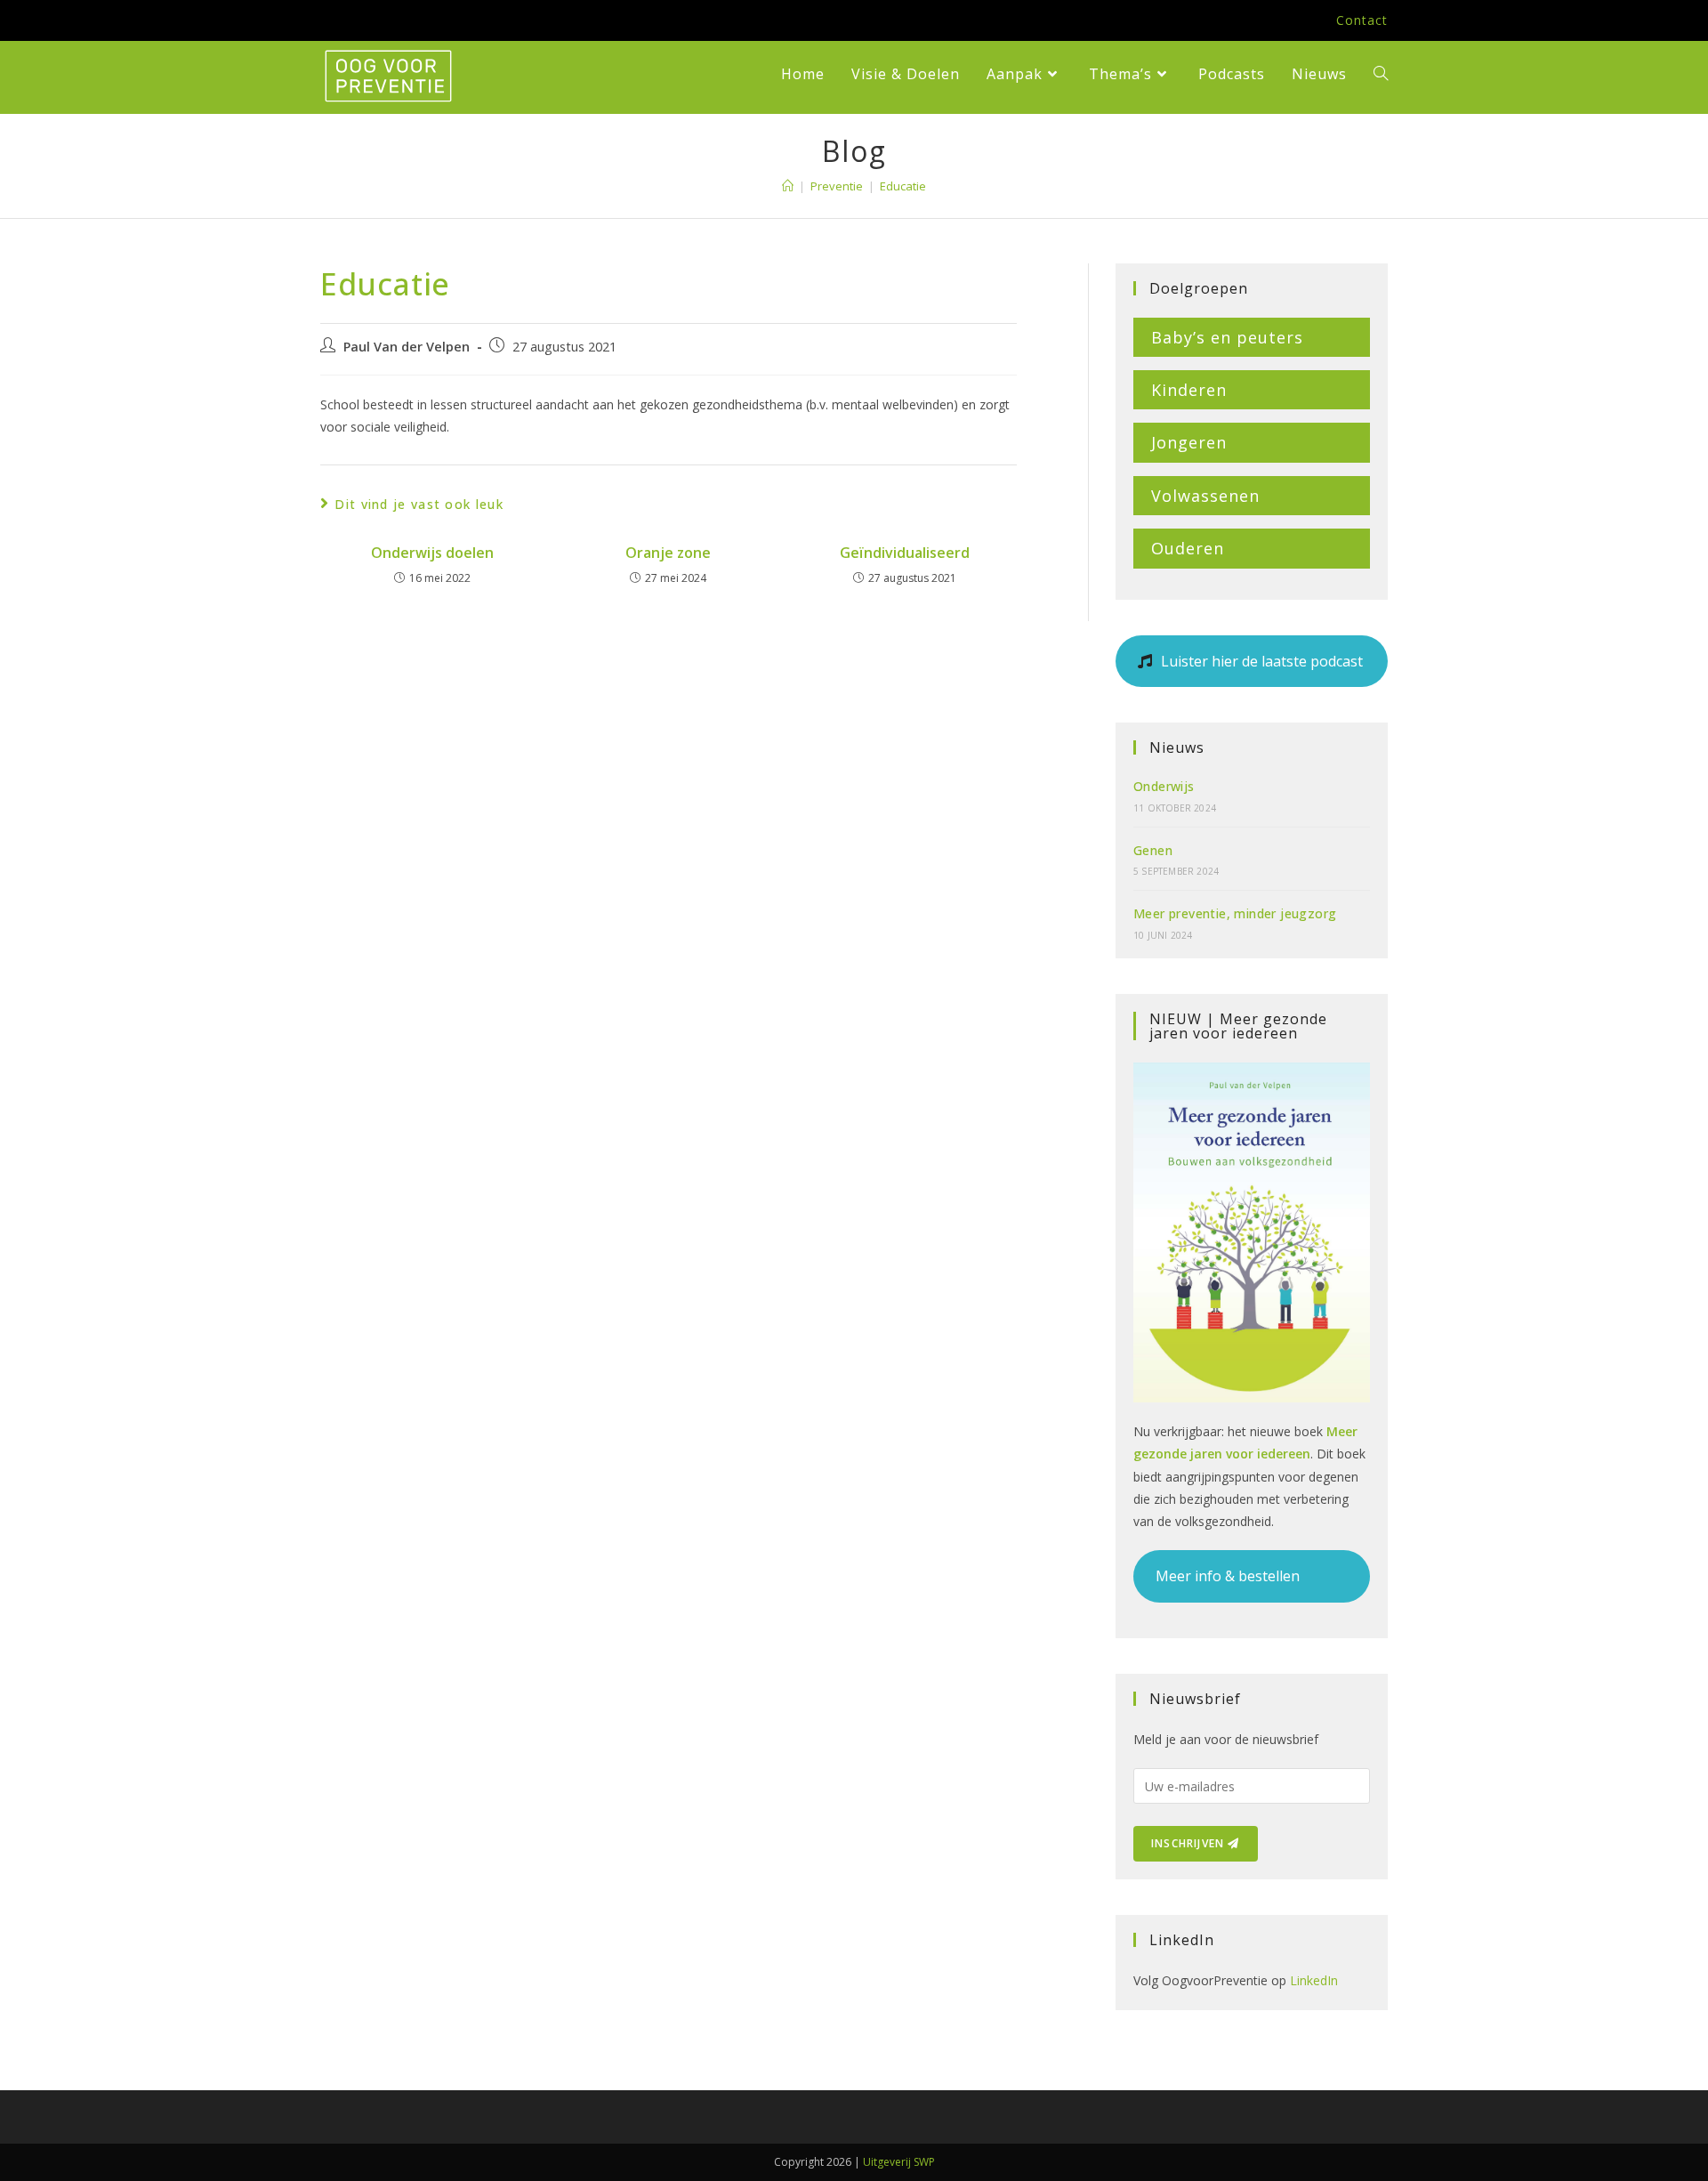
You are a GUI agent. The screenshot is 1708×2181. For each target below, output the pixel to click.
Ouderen (1188, 548)
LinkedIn (1314, 1980)
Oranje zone (668, 553)
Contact (1362, 20)
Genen (1153, 850)
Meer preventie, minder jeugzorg (1235, 913)
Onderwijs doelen (432, 553)
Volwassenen (1205, 496)
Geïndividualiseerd (905, 553)
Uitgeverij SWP (899, 2162)
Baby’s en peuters (1227, 337)
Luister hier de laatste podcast (1260, 661)
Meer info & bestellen (1228, 1576)
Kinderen (1189, 390)
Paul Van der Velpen (407, 347)
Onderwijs (1164, 786)
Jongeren (1189, 442)
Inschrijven (1189, 1843)
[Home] (788, 186)
